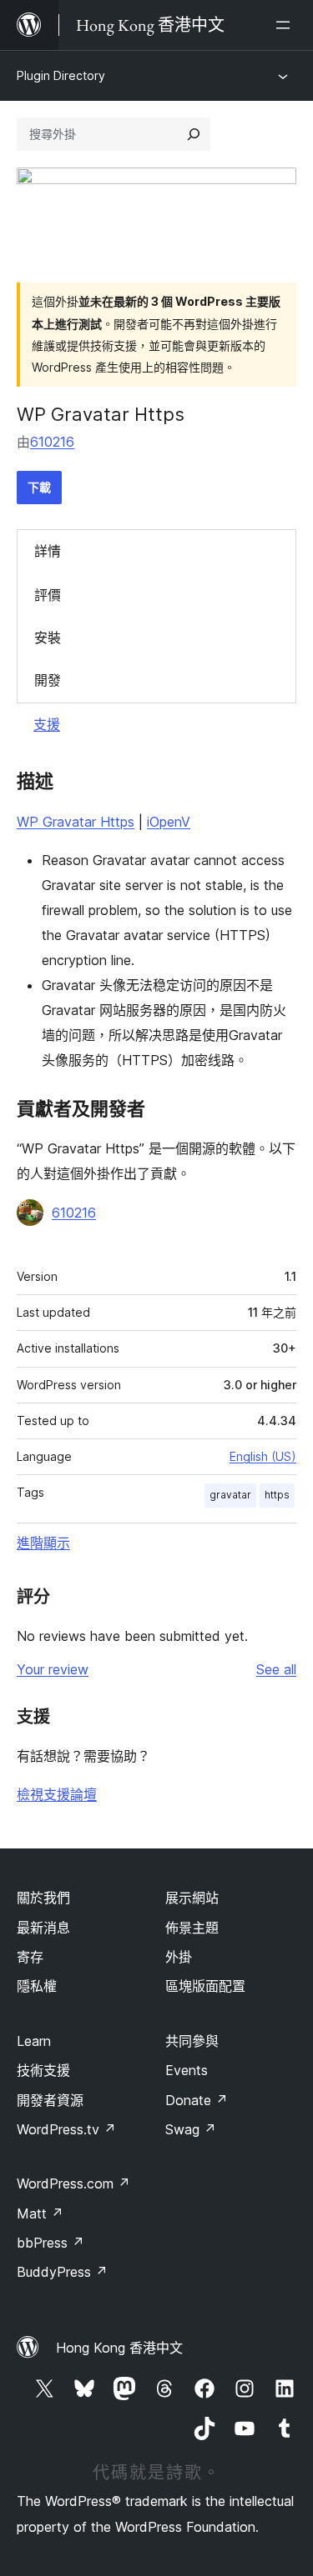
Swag (191, 2129)
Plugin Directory (61, 75)
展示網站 (192, 1898)
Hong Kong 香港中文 (119, 2348)
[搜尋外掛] (194, 134)
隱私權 (37, 1986)
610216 (52, 442)
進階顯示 (43, 1543)
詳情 (48, 551)
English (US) (263, 1456)
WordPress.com (73, 2183)
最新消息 (43, 1928)
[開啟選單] (286, 25)
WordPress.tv (66, 2129)
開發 (48, 680)
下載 (39, 487)
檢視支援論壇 (57, 1794)
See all (276, 1669)
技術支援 (43, 2070)
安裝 (48, 638)
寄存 (30, 1957)
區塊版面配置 (205, 1986)
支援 (47, 724)
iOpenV (169, 822)
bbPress (50, 2243)
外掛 (179, 1957)
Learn (34, 2041)
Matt (40, 2213)
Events (187, 2070)
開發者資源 (50, 2100)
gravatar (230, 1495)
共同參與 (192, 2041)
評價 (48, 595)
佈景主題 (192, 1928)
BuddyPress (62, 2272)
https (277, 1495)
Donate (197, 2100)
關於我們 (43, 1898)
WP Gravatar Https (76, 822)
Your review (53, 1669)
